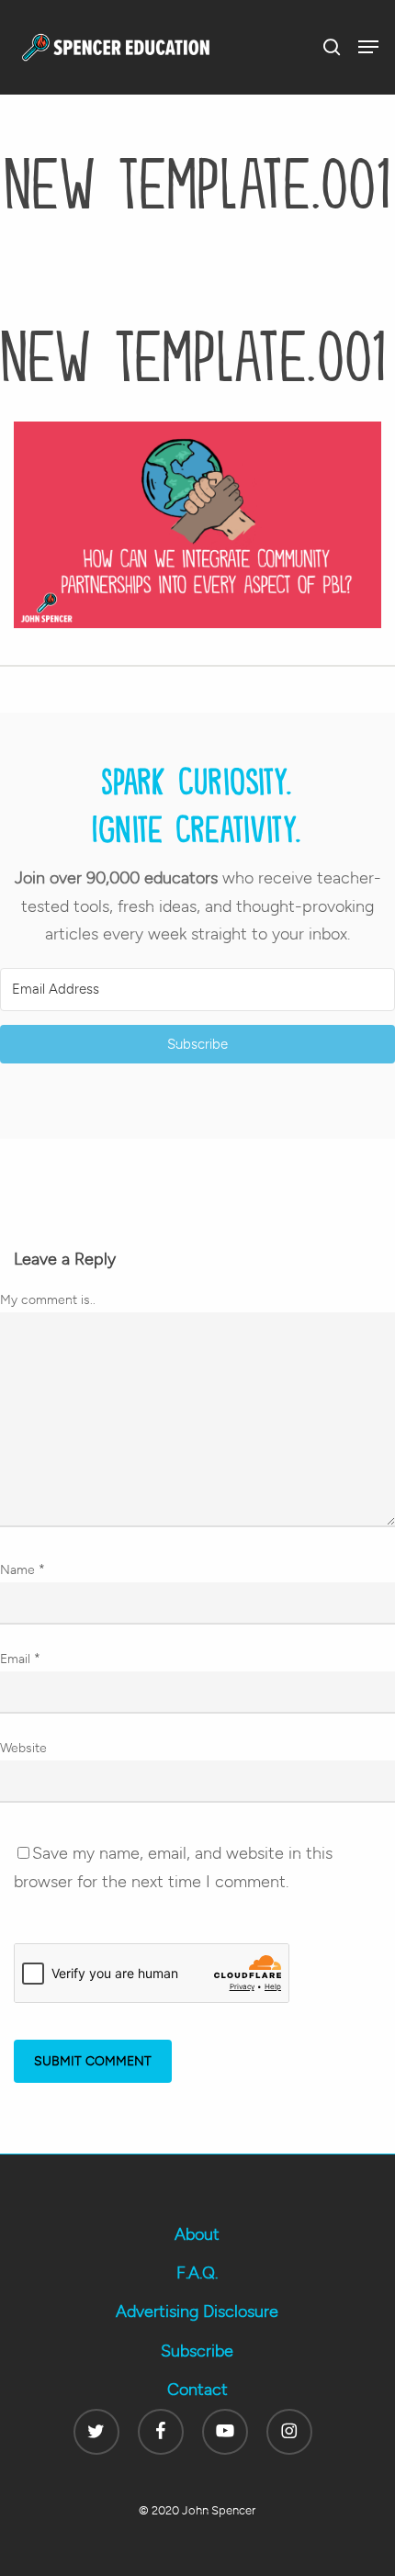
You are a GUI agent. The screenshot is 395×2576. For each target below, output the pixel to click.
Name (23, 1570)
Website (23, 1748)
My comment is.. (48, 1300)
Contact (197, 2390)
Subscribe (197, 2351)
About (197, 2234)
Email (20, 1659)
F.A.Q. (197, 2273)
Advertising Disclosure (197, 2312)
